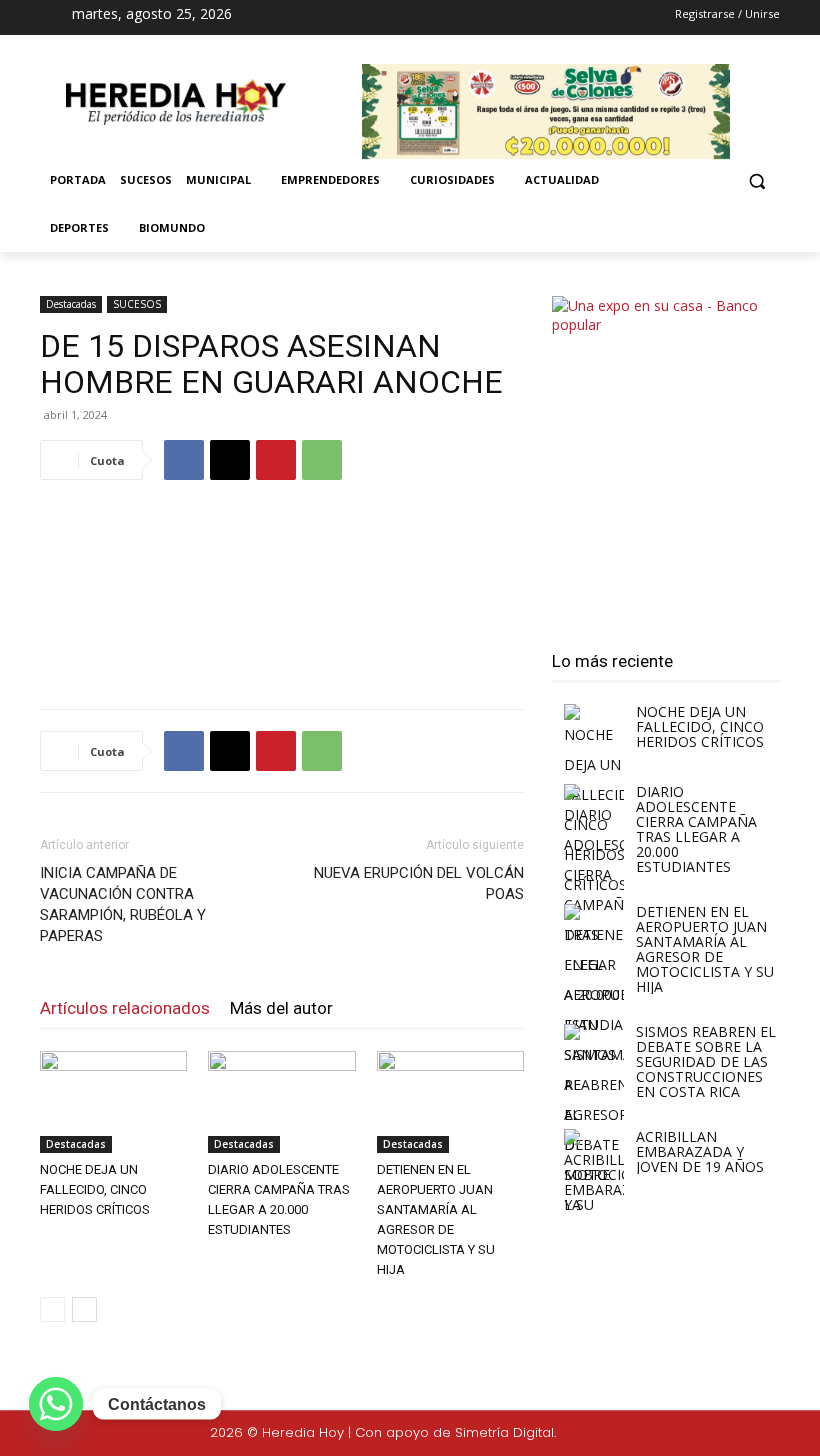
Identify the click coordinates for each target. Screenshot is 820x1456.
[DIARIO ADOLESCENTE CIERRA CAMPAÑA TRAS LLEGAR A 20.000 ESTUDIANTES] (281, 1101)
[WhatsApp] (322, 460)
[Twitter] (742, 1434)
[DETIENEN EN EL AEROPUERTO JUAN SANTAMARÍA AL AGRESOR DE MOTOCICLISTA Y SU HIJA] (450, 1101)
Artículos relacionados (125, 1008)
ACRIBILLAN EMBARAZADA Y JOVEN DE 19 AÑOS (700, 1151)
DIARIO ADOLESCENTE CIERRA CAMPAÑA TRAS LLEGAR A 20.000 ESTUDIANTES (696, 829)
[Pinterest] (276, 460)
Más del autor (281, 1008)
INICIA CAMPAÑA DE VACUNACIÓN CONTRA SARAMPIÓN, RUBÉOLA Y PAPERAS (123, 904)
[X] (431, 18)
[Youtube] (466, 18)
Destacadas (71, 304)
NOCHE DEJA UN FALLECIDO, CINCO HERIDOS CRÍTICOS (95, 1189)
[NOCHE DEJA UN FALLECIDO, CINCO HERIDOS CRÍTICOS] (113, 1101)
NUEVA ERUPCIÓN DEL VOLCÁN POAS (419, 883)
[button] (756, 180)
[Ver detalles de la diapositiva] (666, 455)
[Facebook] (360, 18)
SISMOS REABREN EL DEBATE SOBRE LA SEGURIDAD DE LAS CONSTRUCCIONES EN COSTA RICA (706, 1061)
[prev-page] (52, 1309)
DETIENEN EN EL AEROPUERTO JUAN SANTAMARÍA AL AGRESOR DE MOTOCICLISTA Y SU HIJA (705, 949)
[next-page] (84, 1309)
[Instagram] (396, 18)
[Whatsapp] (56, 1404)
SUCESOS (137, 304)
